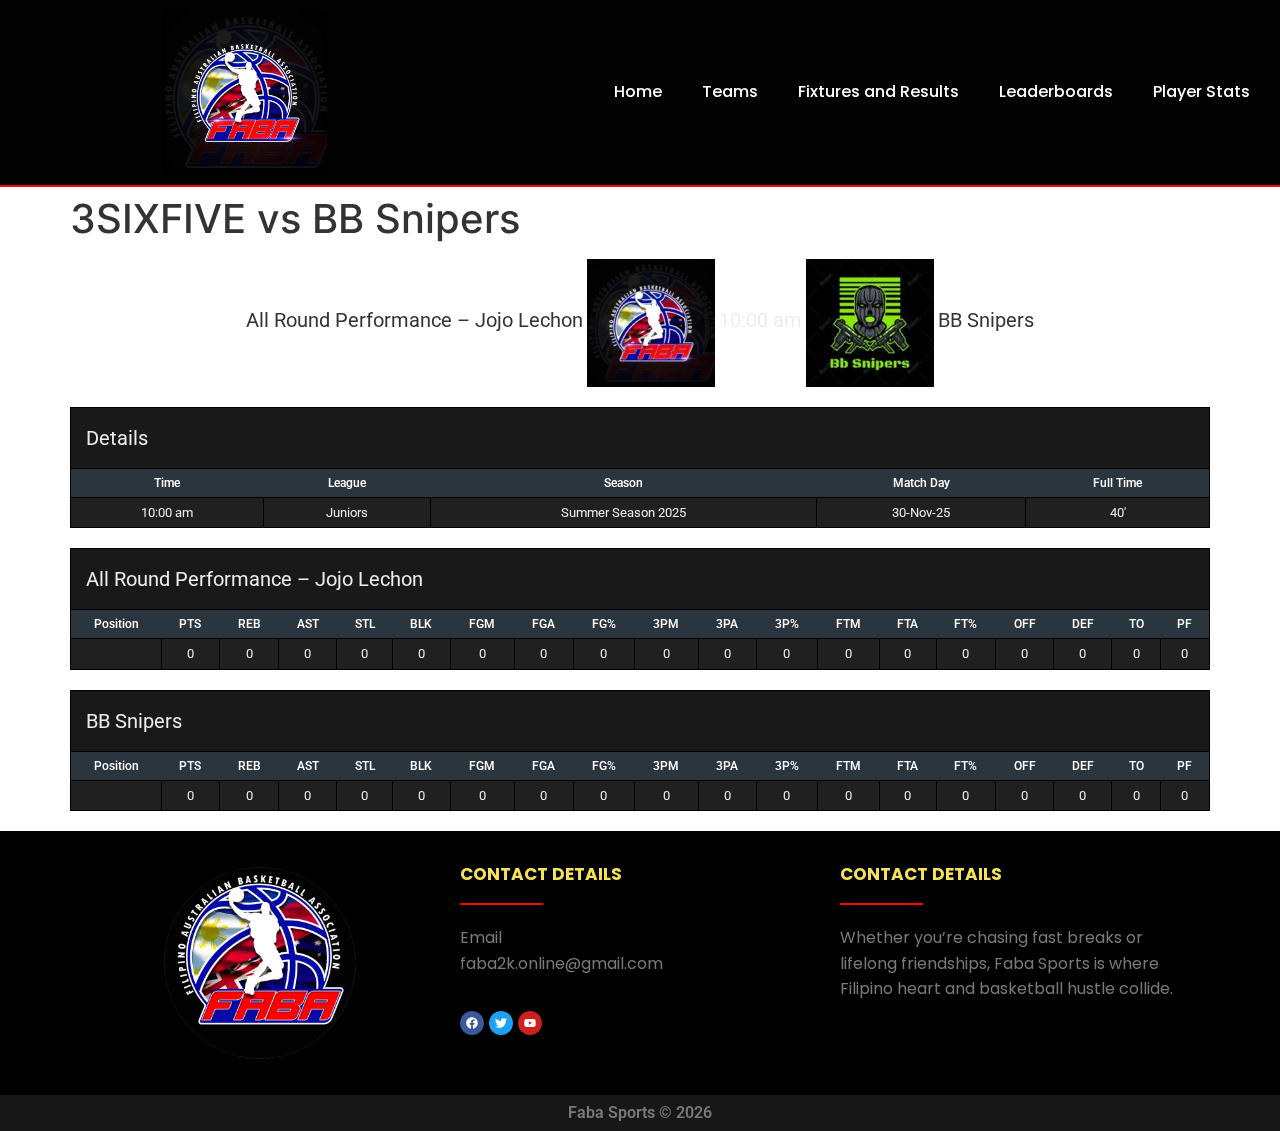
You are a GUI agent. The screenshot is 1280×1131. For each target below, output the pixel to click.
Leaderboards (1056, 91)
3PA (727, 624)
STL (365, 624)
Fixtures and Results (878, 91)
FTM (848, 624)
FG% (604, 624)
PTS (190, 624)
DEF (1083, 624)
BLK (421, 624)
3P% (787, 624)
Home (638, 91)
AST (308, 624)
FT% (965, 624)
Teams (730, 91)
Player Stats (1201, 91)
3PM (666, 624)
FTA (907, 624)
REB (249, 624)
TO (1136, 624)
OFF (1025, 624)
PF (1184, 624)
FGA (543, 624)
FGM (482, 624)
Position (116, 624)
